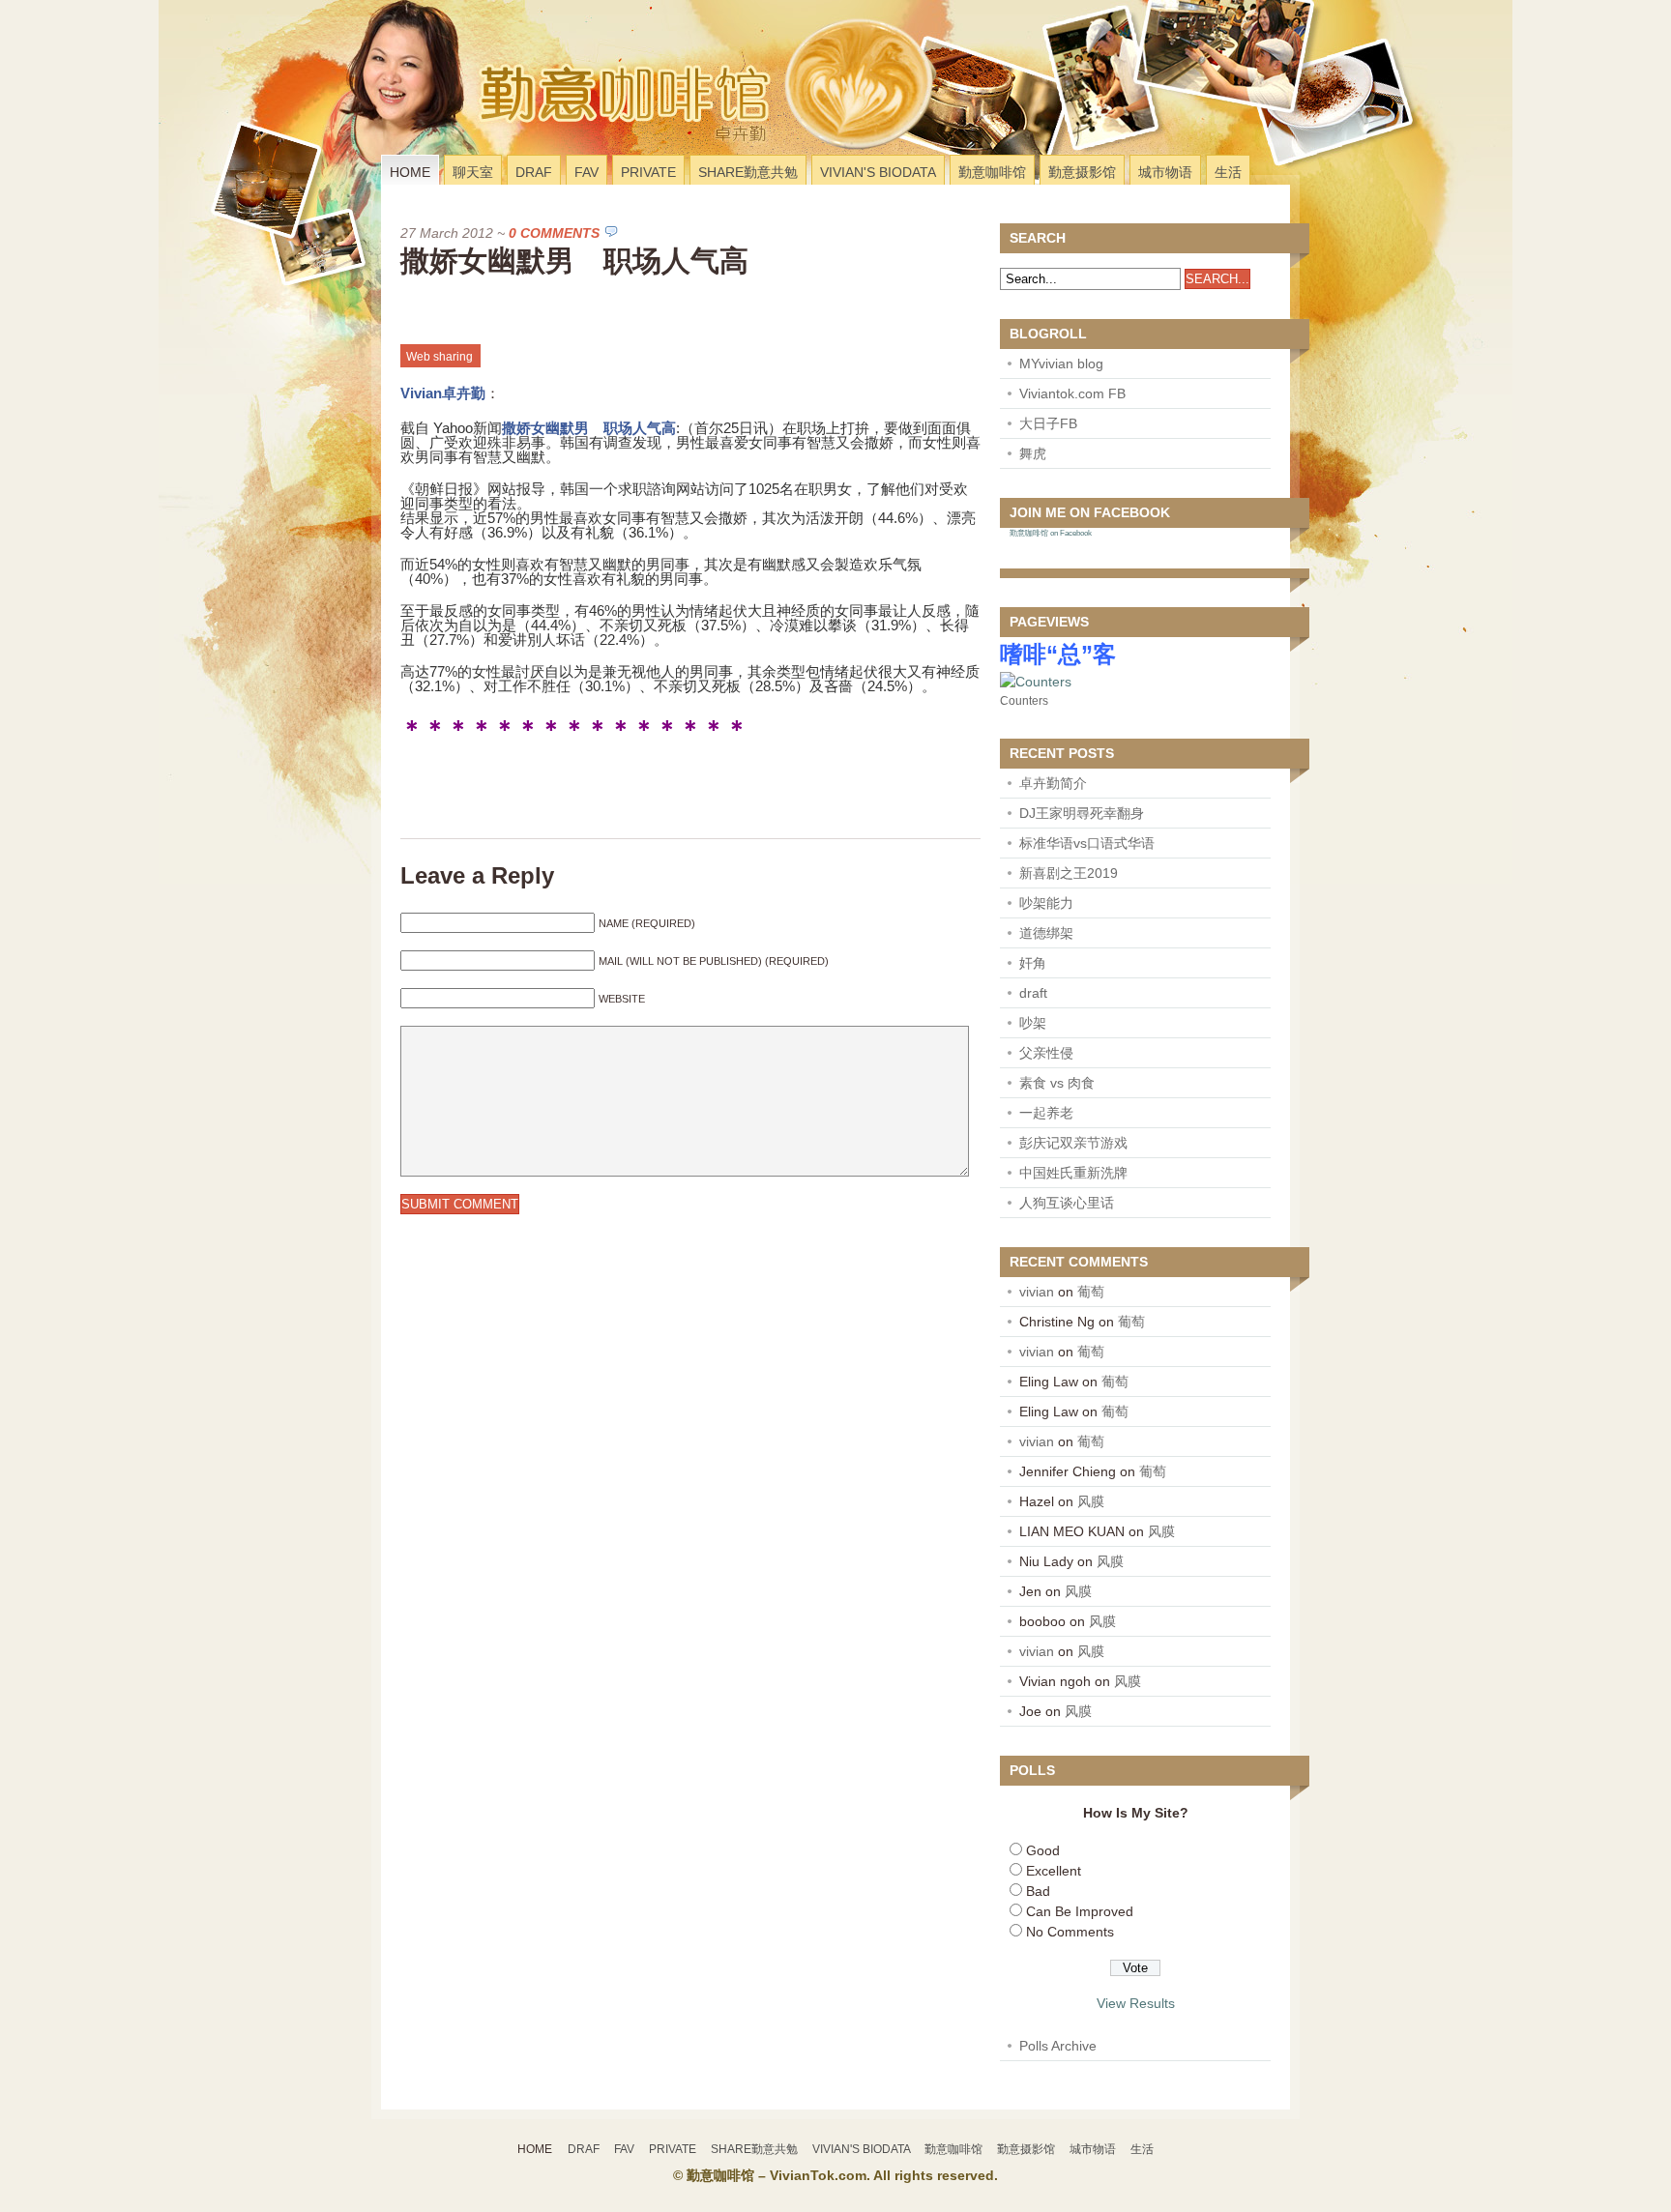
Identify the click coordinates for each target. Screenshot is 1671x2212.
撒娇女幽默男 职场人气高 (574, 261)
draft (1033, 993)
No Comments (1070, 1932)
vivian (1037, 1292)
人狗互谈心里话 (1067, 1203)
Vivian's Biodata (878, 172)
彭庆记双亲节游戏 (1073, 1143)
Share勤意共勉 (748, 172)
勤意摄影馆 (1082, 172)
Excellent (1054, 1871)
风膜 (1091, 1501)
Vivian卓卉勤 (443, 393)
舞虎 (1033, 453)
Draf (534, 172)
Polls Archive (1058, 2046)
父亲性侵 (1046, 1053)
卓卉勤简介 (1053, 783)
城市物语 (1165, 172)
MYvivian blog (1061, 364)
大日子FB (1048, 423)
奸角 (1033, 963)
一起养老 (1046, 1113)
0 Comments (554, 233)
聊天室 (473, 172)
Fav (586, 172)
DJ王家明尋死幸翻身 (1082, 813)
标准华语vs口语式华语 (1087, 843)
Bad (1038, 1891)
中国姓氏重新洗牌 (1073, 1173)
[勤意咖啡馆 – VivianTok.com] (510, 130)
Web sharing (440, 357)
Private (648, 172)
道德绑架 (1046, 933)
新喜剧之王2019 (1069, 873)
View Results (1136, 2003)
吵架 (1033, 1023)
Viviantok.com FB (1072, 393)
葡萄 (1091, 1292)
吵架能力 (1046, 903)
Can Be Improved (1080, 1911)
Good (1043, 1850)
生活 (1228, 172)
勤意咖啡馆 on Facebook (1051, 533)
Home (410, 172)
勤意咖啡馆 (992, 172)
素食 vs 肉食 (1057, 1083)
